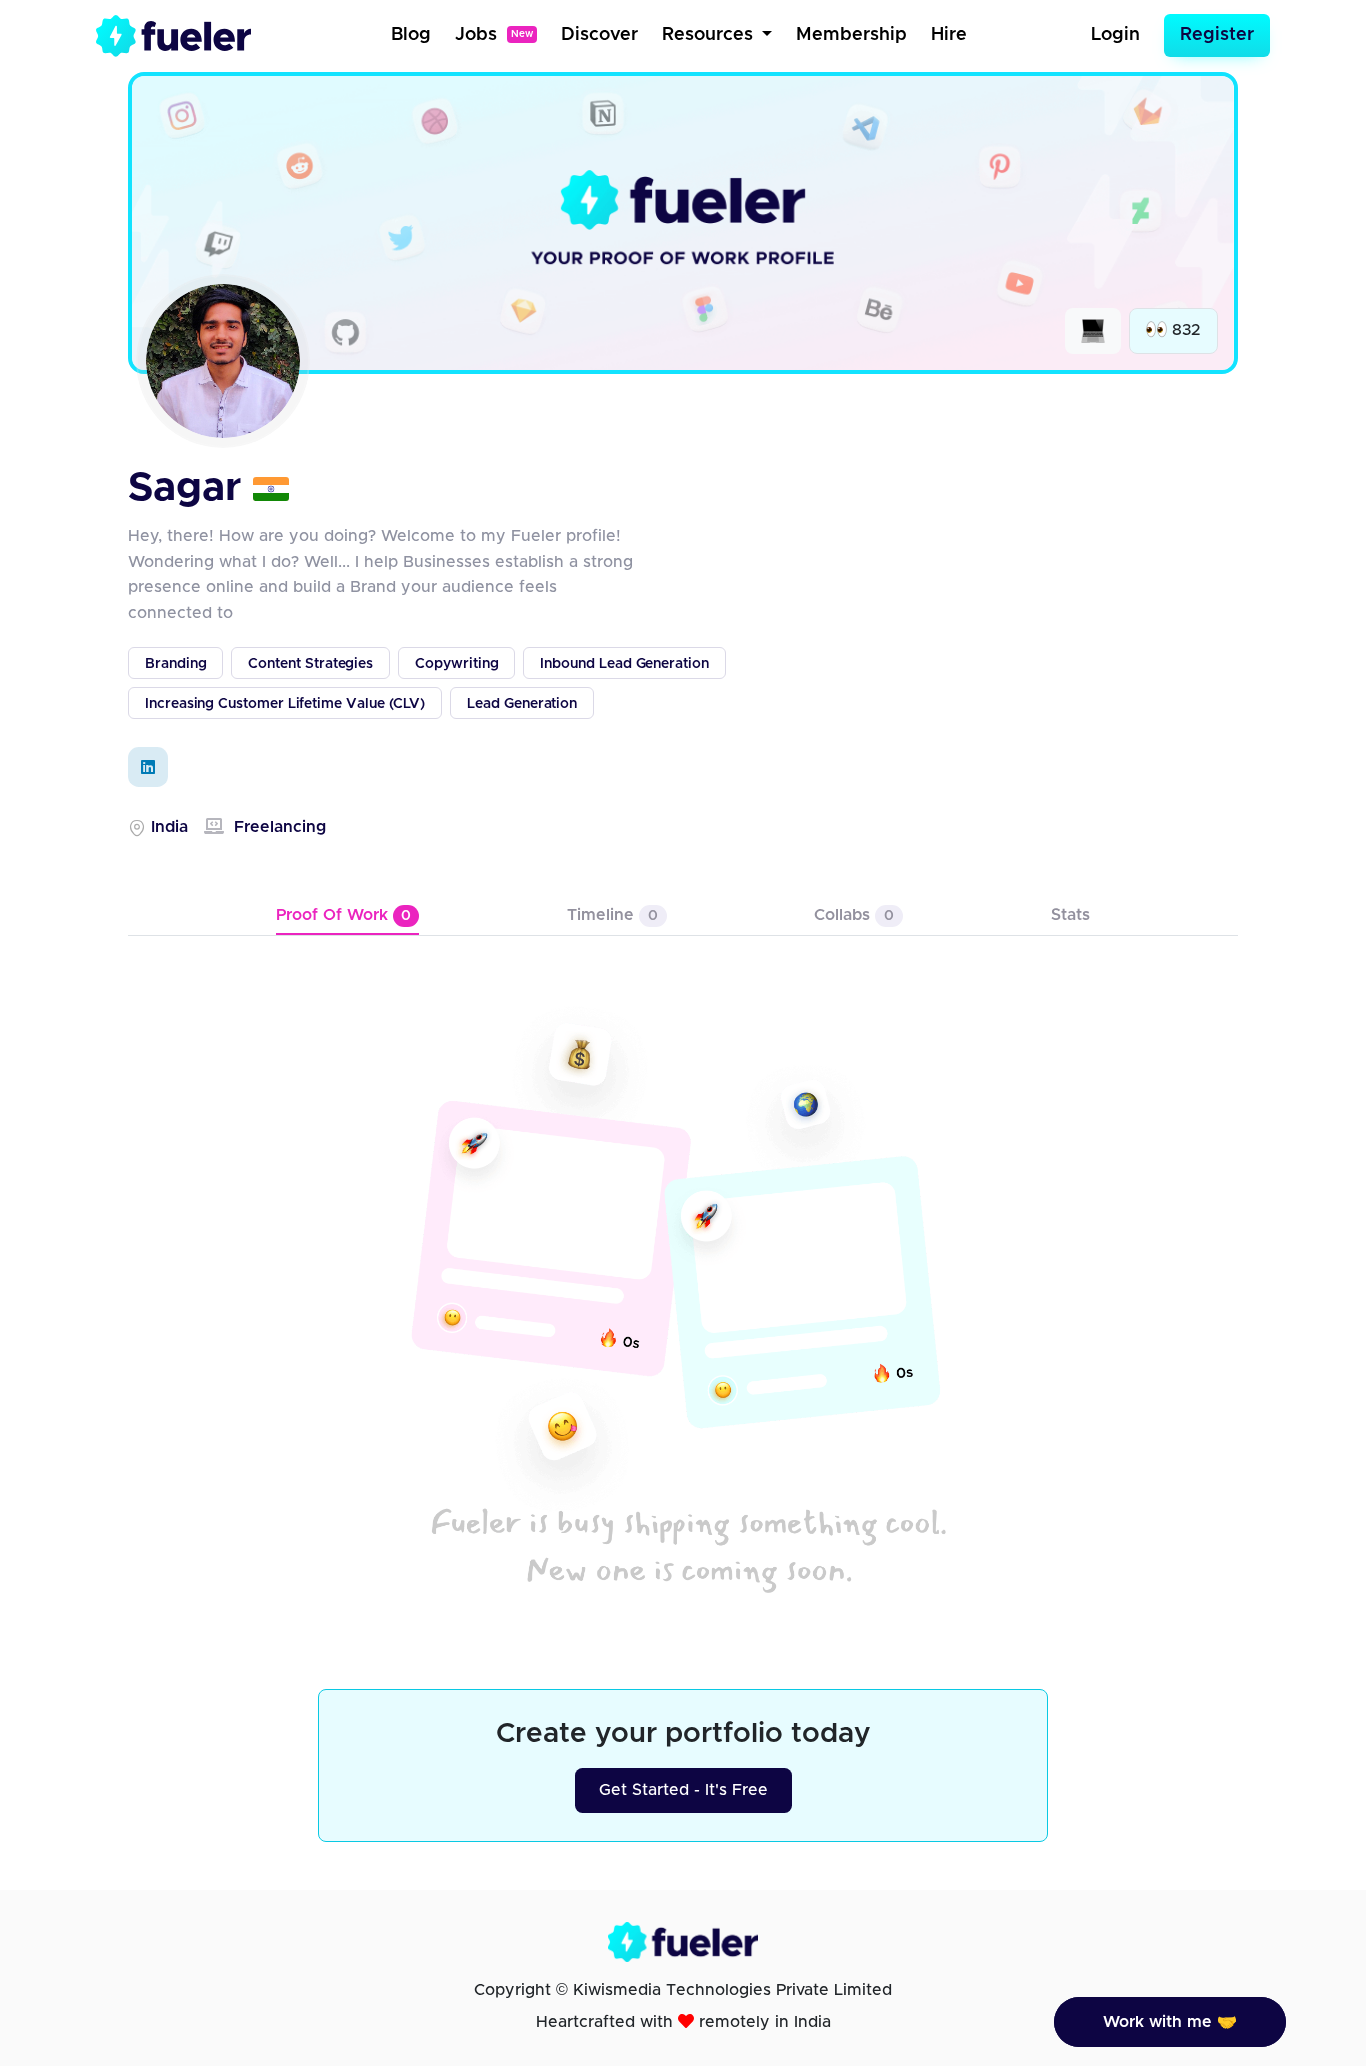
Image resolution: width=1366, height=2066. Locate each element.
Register (1217, 35)
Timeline (612, 915)
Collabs (854, 915)
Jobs (494, 35)
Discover (599, 35)
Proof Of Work (343, 915)
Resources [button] (710, 35)
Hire (949, 35)
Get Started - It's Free (683, 1790)
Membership (851, 35)
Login (1115, 35)
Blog (411, 35)
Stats (1070, 915)
